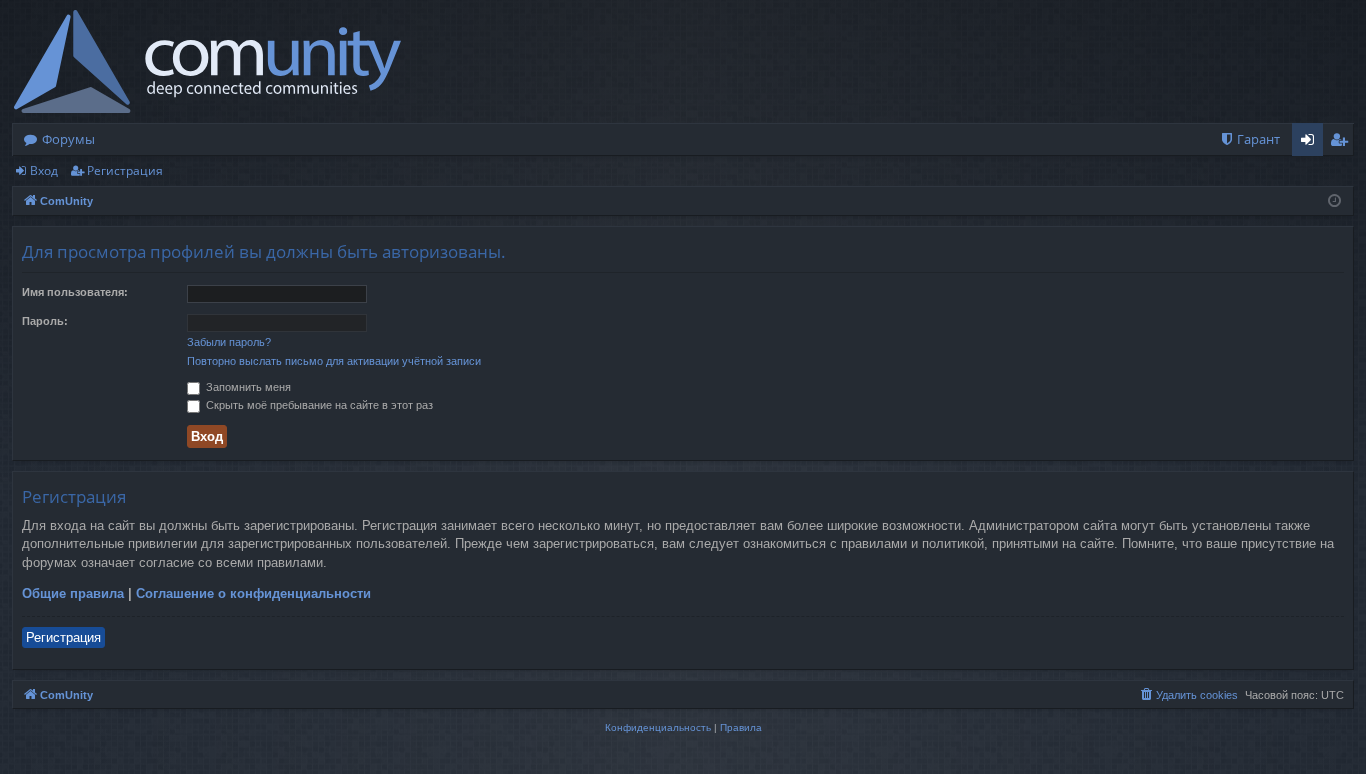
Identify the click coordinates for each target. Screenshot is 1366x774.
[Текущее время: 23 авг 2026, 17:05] (1334, 201)
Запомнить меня (247, 387)
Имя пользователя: (75, 292)
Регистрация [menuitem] (1342, 143)
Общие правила (73, 593)
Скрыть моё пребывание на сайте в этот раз (318, 405)
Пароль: (45, 321)
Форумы (68, 139)
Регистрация (125, 170)
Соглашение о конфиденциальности (253, 593)
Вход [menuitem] (1311, 143)
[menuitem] (1249, 139)
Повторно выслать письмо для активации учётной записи (334, 361)
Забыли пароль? (229, 342)
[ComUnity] (207, 61)
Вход (44, 170)
